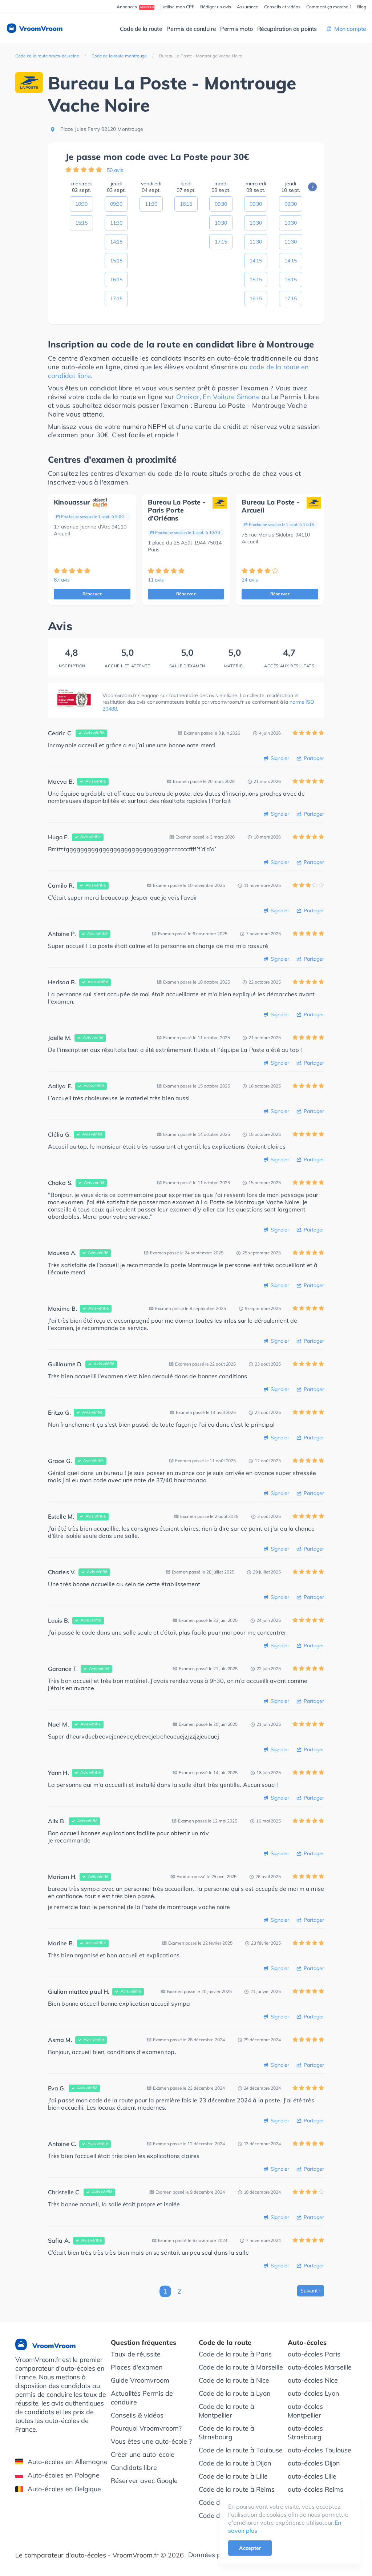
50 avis (115, 170)
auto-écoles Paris (314, 2354)
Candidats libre (134, 2468)
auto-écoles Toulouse (320, 2450)
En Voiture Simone (231, 397)
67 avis (62, 580)
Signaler (280, 758)
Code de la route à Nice (234, 2380)
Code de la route (141, 29)
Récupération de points (287, 29)
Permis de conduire (191, 29)
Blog (362, 7)
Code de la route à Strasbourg (227, 2433)
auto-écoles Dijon (314, 2463)
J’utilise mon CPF (177, 7)
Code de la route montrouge (119, 56)
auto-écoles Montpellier (305, 2411)
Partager (314, 758)
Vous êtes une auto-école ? (151, 2441)
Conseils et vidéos (282, 7)
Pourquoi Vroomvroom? (146, 2428)
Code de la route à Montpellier (227, 2411)
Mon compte (350, 29)
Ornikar (188, 397)
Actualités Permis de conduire (142, 2398)
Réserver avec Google (144, 2481)
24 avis (250, 580)
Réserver (92, 594)
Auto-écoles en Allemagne (68, 2462)
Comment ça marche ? (329, 7)
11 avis (156, 580)
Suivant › (311, 2291)
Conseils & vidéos (137, 2415)
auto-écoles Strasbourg (305, 2433)
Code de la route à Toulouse (241, 2450)
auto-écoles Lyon (314, 2393)
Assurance (248, 7)
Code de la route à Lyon (235, 2393)
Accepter (250, 2548)
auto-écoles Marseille (320, 2367)
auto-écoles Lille (312, 2476)
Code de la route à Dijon (235, 2463)
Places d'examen (137, 2367)
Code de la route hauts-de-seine (47, 56)
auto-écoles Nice (313, 2380)
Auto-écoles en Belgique (64, 2489)
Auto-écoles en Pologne (64, 2475)
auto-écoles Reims (316, 2489)
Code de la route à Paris (235, 2354)
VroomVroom (40, 29)
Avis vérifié (94, 733)
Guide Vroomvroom (140, 2380)
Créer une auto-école (143, 2454)
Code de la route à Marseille (241, 2367)
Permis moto (236, 29)
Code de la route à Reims (237, 2489)
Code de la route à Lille (233, 2476)
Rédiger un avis (216, 7)
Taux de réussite (136, 2354)
